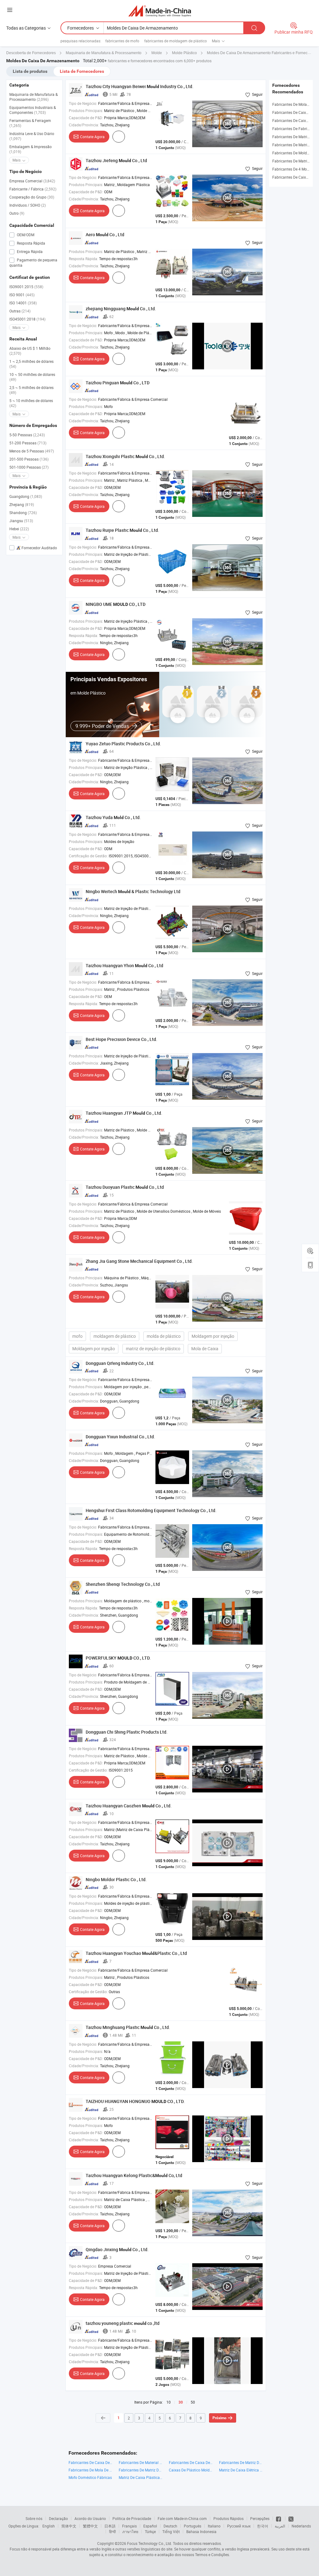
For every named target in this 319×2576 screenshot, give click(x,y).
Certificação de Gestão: (88, 856)
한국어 (263, 2526)
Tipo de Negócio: (83, 103)
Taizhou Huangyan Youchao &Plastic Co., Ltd (136, 1953)
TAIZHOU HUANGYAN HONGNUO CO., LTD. (135, 2101)
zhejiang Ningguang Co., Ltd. (121, 309)
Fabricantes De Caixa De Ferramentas (90, 2462)
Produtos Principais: (86, 110)
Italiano (214, 2526)
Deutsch (170, 2526)
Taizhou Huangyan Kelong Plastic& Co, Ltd (134, 2175)
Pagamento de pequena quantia (33, 262)
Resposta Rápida (31, 243)
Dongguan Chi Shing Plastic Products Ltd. (127, 1732)
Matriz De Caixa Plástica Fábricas (141, 2477)
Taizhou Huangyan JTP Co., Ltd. (124, 1113)
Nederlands (301, 2526)
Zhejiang (22, 504)
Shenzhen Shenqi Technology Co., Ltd (123, 1584)
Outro (17, 213)
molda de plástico (164, 1336)
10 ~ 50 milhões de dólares (32, 377)
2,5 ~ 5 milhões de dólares (31, 390)
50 (193, 2402)
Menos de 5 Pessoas (32, 451)
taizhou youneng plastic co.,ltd (123, 2323)
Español (150, 2526)
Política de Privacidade (132, 2518)
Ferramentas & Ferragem (30, 123)
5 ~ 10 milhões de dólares (31, 403)
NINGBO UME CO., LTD (116, 604)
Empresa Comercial (32, 181)
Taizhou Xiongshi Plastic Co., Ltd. (125, 456)
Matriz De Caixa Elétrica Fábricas (241, 2470)
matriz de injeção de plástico (153, 1349)
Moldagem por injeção (213, 1336)
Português (193, 2526)
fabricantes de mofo (122, 41)
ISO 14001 (23, 303)
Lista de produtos (30, 71)
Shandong (23, 513)
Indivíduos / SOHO (28, 205)
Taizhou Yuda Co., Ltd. (113, 817)
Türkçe (150, 2532)
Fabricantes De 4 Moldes (293, 169)
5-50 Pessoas (27, 435)
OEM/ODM (25, 235)
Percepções (260, 2518)
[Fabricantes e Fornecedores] (160, 11)
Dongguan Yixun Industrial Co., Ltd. (120, 1437)
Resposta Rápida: (83, 259)
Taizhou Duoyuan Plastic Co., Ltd (125, 1187)
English (49, 2526)
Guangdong (26, 496)
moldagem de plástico (115, 1336)
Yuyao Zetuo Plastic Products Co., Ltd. (123, 744)
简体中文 (69, 2526)
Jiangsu (21, 521)
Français (129, 2526)
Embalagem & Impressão (31, 149)
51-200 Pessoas (28, 443)
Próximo (219, 2418)
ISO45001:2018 (27, 319)
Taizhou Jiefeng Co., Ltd (116, 160)
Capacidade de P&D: (86, 118)
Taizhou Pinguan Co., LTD (118, 383)
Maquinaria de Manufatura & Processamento (33, 97)
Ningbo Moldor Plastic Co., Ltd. (116, 1879)
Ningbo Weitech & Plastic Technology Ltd (133, 891)
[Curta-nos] (279, 2518)
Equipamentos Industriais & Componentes (33, 110)
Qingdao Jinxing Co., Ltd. (117, 2249)
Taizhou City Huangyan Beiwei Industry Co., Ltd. (140, 86)
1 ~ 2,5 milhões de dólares (31, 364)
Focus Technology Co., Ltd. (150, 2543)
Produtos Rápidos (229, 2518)
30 (181, 2402)
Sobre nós (34, 2518)
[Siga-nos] (291, 2518)
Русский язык (239, 2526)
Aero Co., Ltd (105, 234)
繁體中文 (90, 2526)
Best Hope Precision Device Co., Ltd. (121, 1039)
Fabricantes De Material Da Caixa (141, 2462)
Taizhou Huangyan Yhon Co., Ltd (124, 965)
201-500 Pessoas (29, 459)
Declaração (58, 2518)
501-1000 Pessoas (29, 467)
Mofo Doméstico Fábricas (90, 2477)
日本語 (110, 2526)
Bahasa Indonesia (201, 2532)
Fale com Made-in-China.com (182, 2518)
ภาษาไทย (130, 2532)
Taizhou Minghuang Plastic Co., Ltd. (128, 2027)
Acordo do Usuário (90, 2518)
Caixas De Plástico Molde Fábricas (191, 2470)
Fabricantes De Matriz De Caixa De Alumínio (241, 2462)
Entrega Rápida (29, 251)
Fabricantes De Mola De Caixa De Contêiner (90, 2470)
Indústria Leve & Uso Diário (32, 136)
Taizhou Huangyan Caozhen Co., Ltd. (129, 1806)
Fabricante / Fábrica (33, 189)
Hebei (19, 529)
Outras (20, 311)
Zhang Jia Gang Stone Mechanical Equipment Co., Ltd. (139, 1261)
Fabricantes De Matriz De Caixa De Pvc (141, 2470)
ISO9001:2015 (26, 287)
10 (169, 2402)
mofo (77, 1336)
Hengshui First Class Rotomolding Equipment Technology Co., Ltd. (151, 1510)
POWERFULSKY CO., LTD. (118, 1658)
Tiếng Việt (171, 2532)
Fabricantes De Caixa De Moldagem (191, 2462)
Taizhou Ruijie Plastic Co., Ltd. (122, 530)
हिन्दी (112, 2532)
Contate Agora (92, 137)
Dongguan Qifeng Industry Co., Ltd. (120, 1363)
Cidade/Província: (84, 125)
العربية (280, 2526)
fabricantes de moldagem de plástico (176, 41)
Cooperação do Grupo (32, 197)
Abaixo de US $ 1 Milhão (30, 351)
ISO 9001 (22, 295)
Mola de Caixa (205, 1349)
